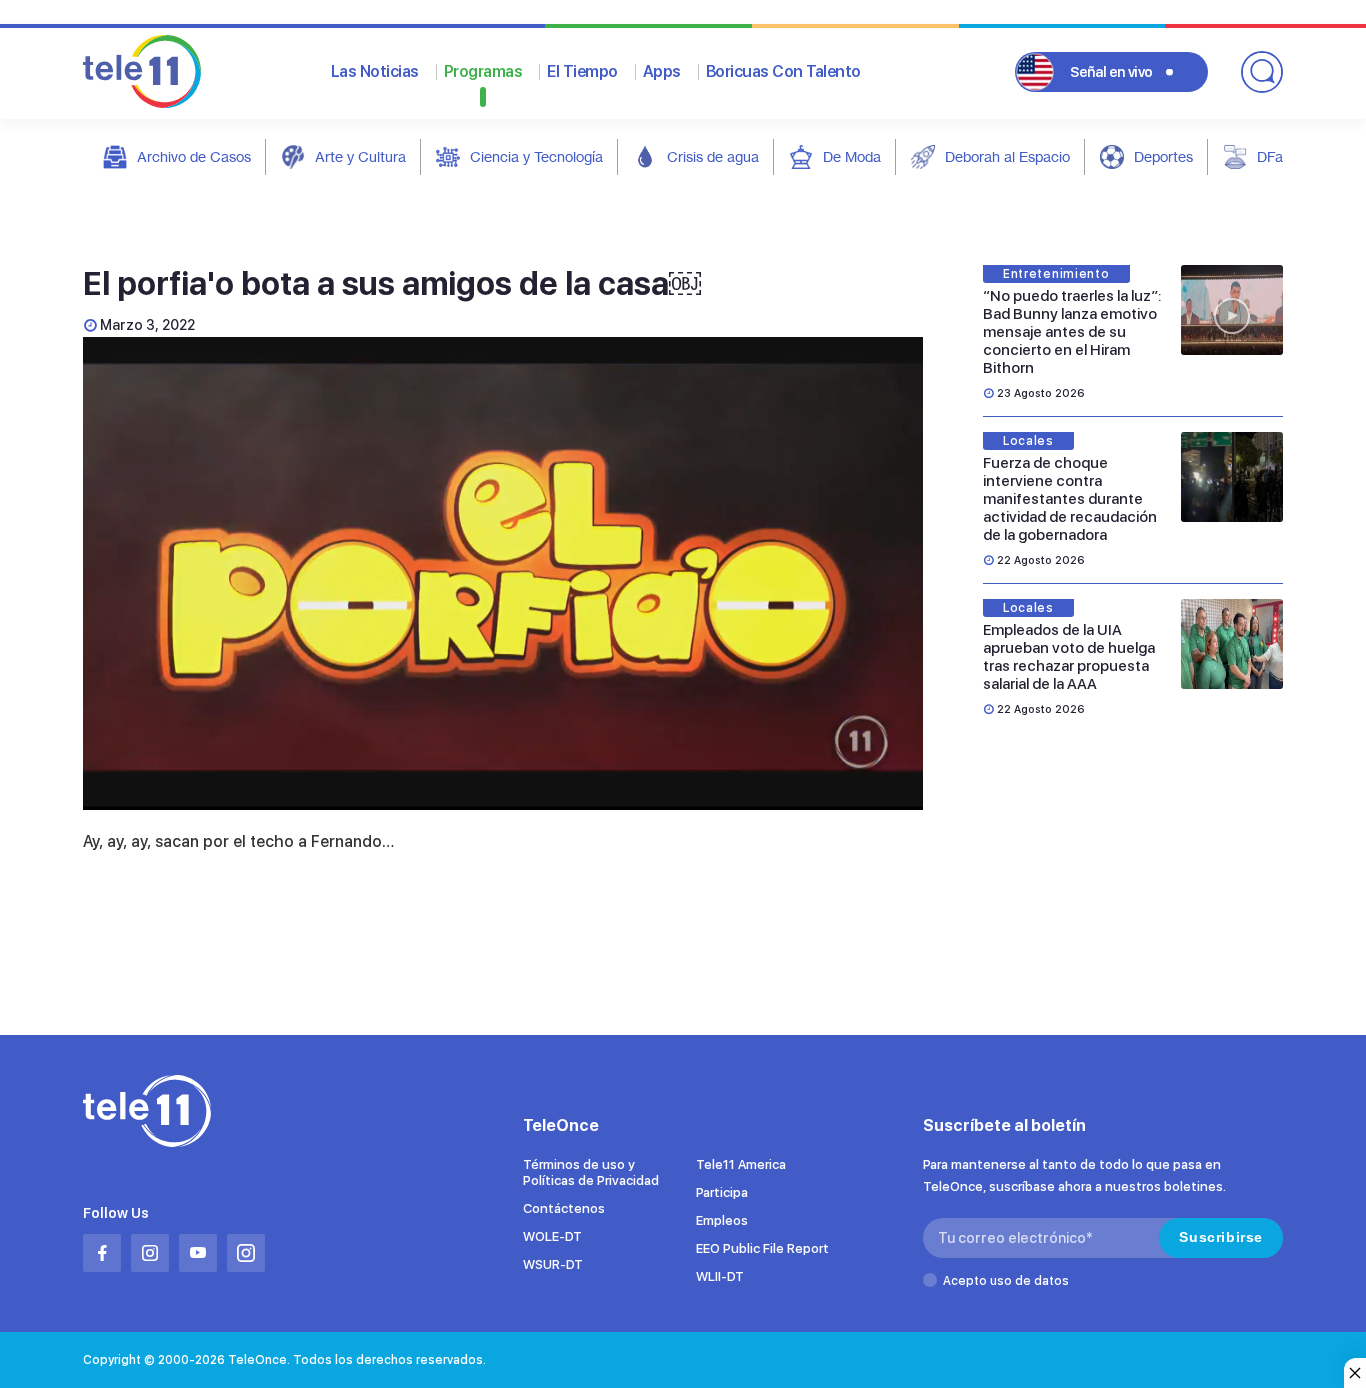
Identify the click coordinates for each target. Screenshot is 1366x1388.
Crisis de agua (713, 156)
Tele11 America (741, 1164)
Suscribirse (1221, 1237)
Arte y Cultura (360, 156)
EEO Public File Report (762, 1248)
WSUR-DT (553, 1264)
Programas (483, 71)
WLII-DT (720, 1276)
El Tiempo (582, 71)
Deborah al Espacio (1007, 156)
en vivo (1111, 72)
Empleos (722, 1220)
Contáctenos (564, 1208)
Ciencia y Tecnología (536, 156)
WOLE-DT (552, 1236)
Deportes (1163, 156)
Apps (662, 71)
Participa (722, 1192)
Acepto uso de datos (1006, 1281)
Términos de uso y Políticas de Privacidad (591, 1172)
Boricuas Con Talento (783, 71)
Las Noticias (375, 71)
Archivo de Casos (194, 156)
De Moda (852, 156)
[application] (503, 573)
